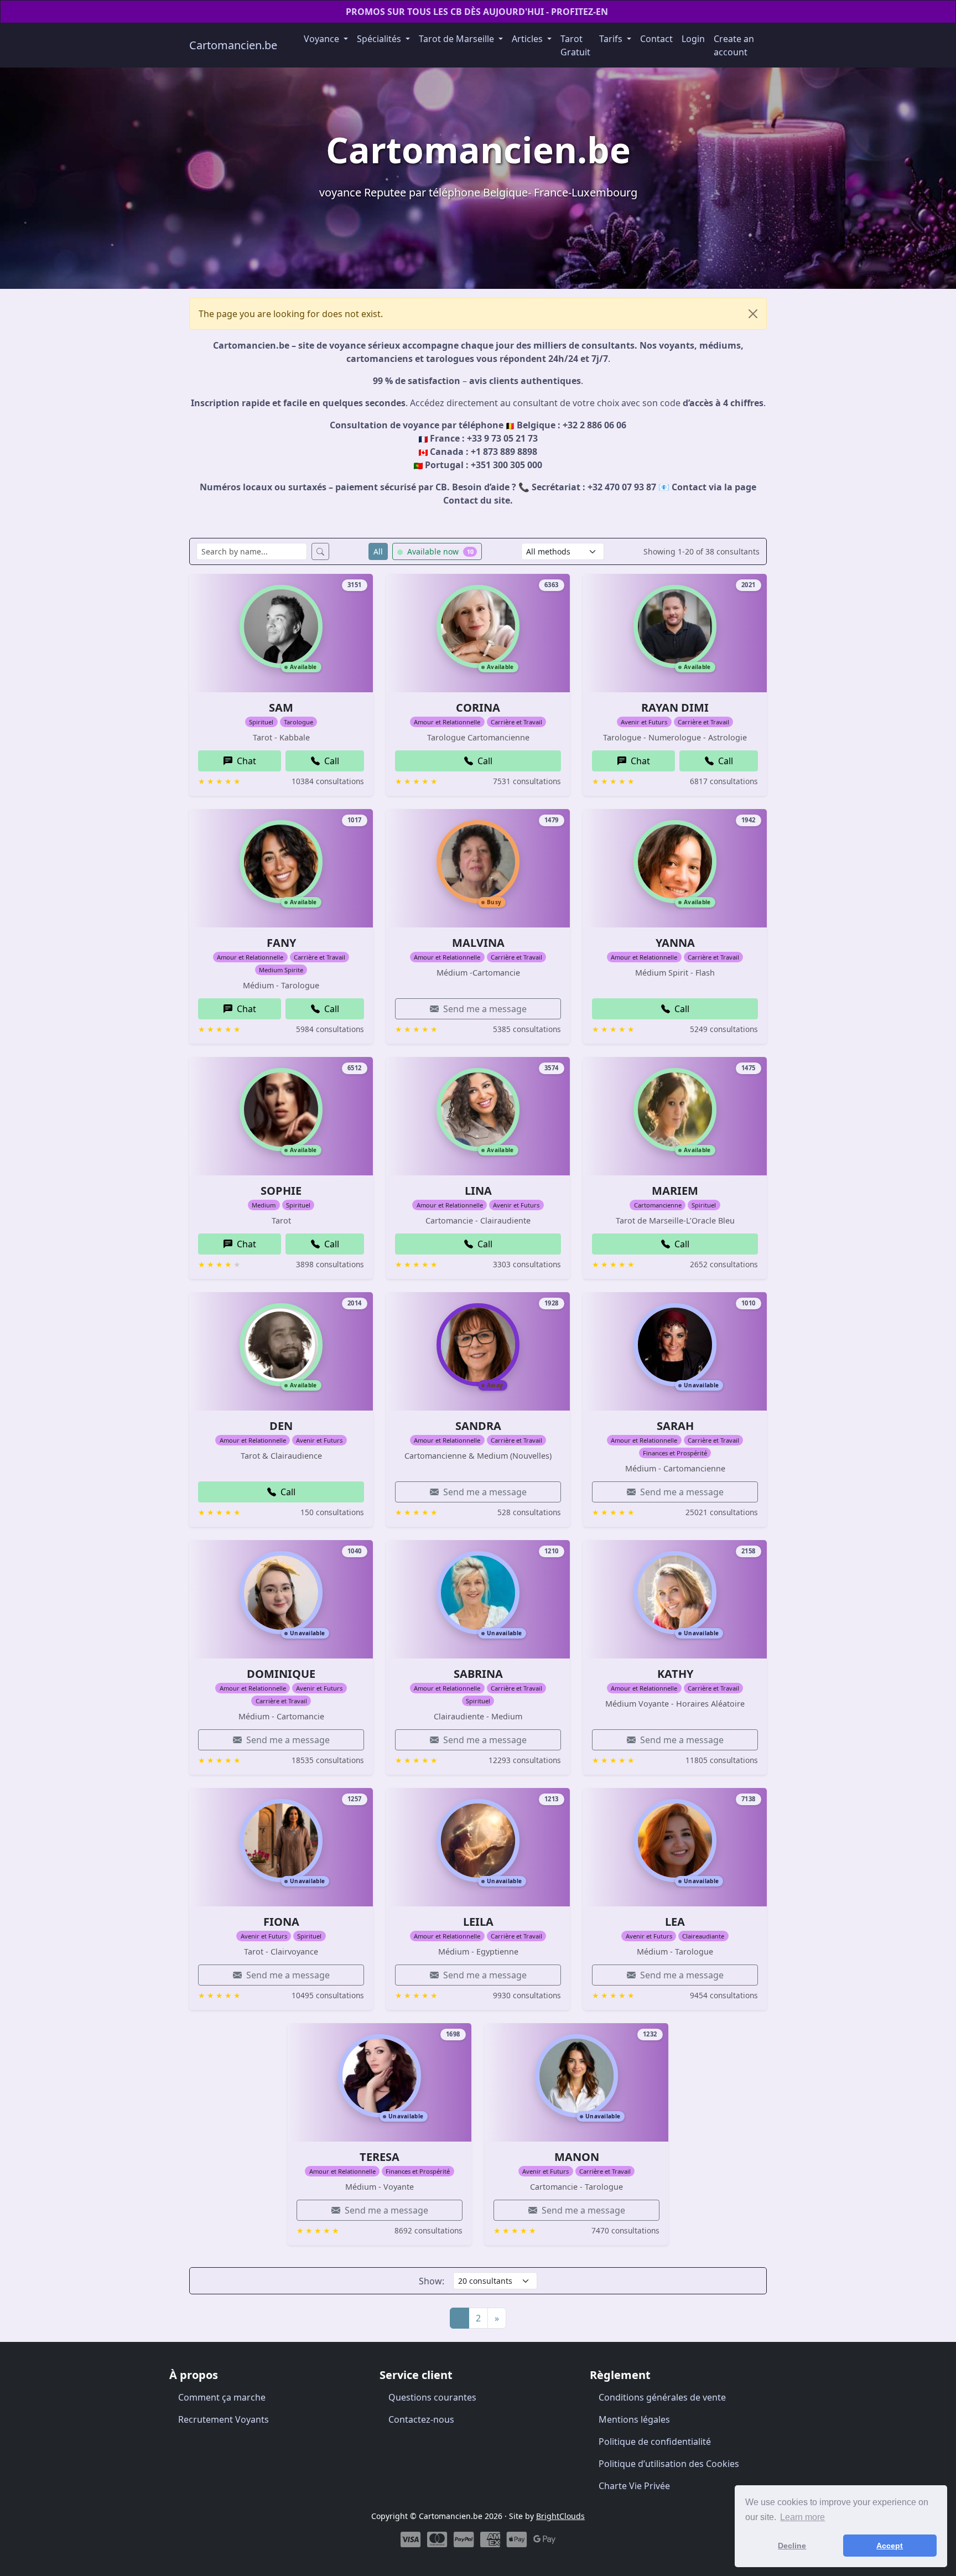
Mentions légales (634, 2419)
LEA (675, 1922)
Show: (432, 2281)
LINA (478, 1191)
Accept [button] (890, 2546)
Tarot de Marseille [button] (458, 39)
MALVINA (478, 943)
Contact (656, 39)
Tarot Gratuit (575, 45)
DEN (281, 1426)
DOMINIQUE (281, 1674)
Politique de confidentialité (655, 2442)
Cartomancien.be (233, 45)
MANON (577, 2157)
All (378, 551)
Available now (439, 551)
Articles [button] (528, 39)
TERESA (380, 2157)
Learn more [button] (802, 2517)
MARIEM (675, 1191)
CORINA (478, 708)
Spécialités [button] (380, 39)
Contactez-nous (421, 2419)
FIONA (281, 1922)
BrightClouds (560, 2516)
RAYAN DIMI (675, 708)
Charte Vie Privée (634, 2486)
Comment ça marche (222, 2397)
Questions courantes (432, 2397)
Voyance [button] (323, 39)
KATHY (675, 1674)
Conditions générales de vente (662, 2397)
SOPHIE (281, 1191)
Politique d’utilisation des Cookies (669, 2464)
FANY (281, 943)
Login (693, 39)
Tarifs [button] (612, 39)
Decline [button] (792, 2546)
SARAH (675, 1426)
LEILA (478, 1922)
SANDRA (478, 1426)
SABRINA (478, 1674)
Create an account (734, 45)
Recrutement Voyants (224, 2419)
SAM (281, 708)
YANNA (675, 943)
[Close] (753, 314)
